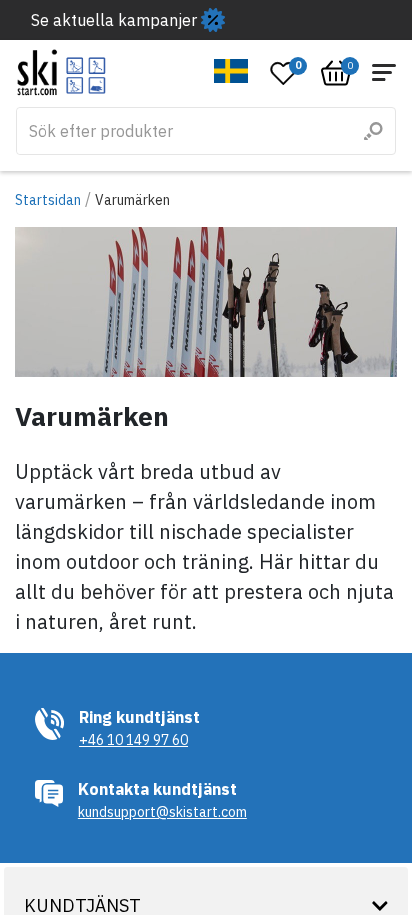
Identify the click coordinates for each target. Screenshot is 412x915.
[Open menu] (384, 72)
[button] (231, 71)
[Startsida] (61, 72)
